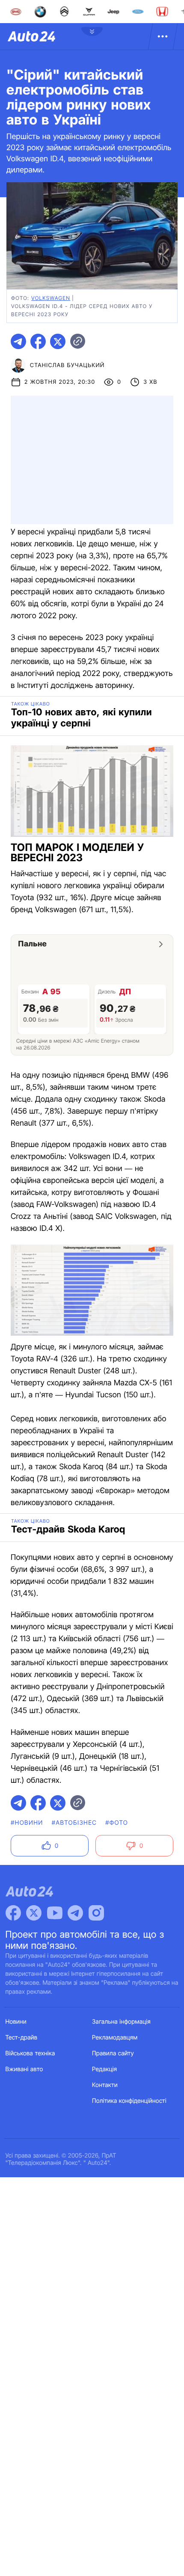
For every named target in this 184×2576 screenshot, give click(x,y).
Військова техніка (30, 2053)
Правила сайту (113, 2053)
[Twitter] (34, 1913)
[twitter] (58, 341)
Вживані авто (24, 2069)
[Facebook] (13, 1913)
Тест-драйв (22, 2038)
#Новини (27, 1823)
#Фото (117, 1823)
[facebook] (38, 341)
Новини (16, 2022)
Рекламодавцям (115, 2038)
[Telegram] (75, 1913)
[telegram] (18, 341)
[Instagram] (96, 1913)
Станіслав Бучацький (67, 365)
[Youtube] (55, 1913)
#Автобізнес (74, 1823)
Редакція (104, 2069)
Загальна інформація (121, 2022)
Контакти (105, 2085)
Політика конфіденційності (129, 2101)
